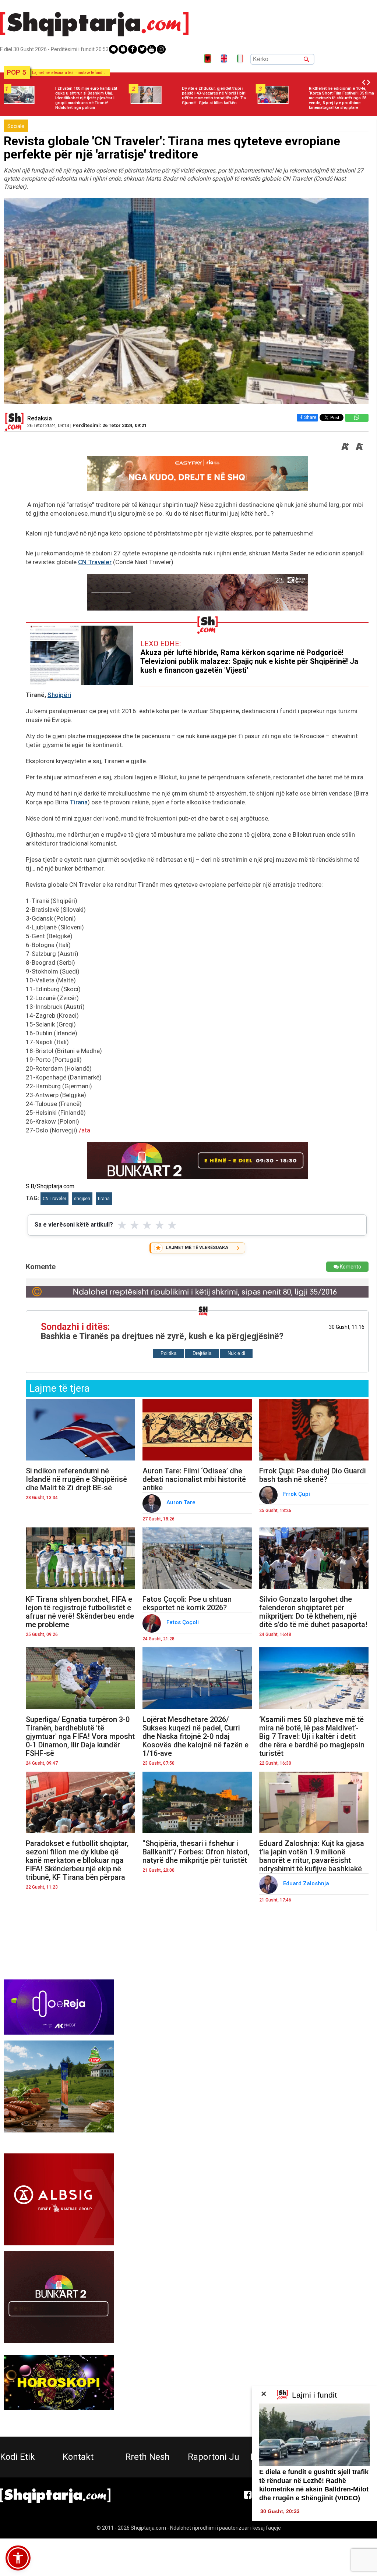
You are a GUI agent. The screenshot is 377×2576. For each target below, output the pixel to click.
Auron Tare (182, 1502)
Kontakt (78, 2457)
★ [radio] (122, 1225)
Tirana (79, 802)
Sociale (16, 126)
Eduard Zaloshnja (307, 1883)
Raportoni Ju (214, 2457)
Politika (168, 1353)
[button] (18, 2558)
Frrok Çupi (297, 1494)
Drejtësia (202, 1353)
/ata (84, 1130)
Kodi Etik (17, 2457)
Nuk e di (236, 1353)
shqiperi (82, 1199)
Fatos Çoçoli (183, 1622)
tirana (104, 1199)
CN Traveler (95, 562)
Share (310, 417)
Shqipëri (59, 695)
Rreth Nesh (147, 2457)
